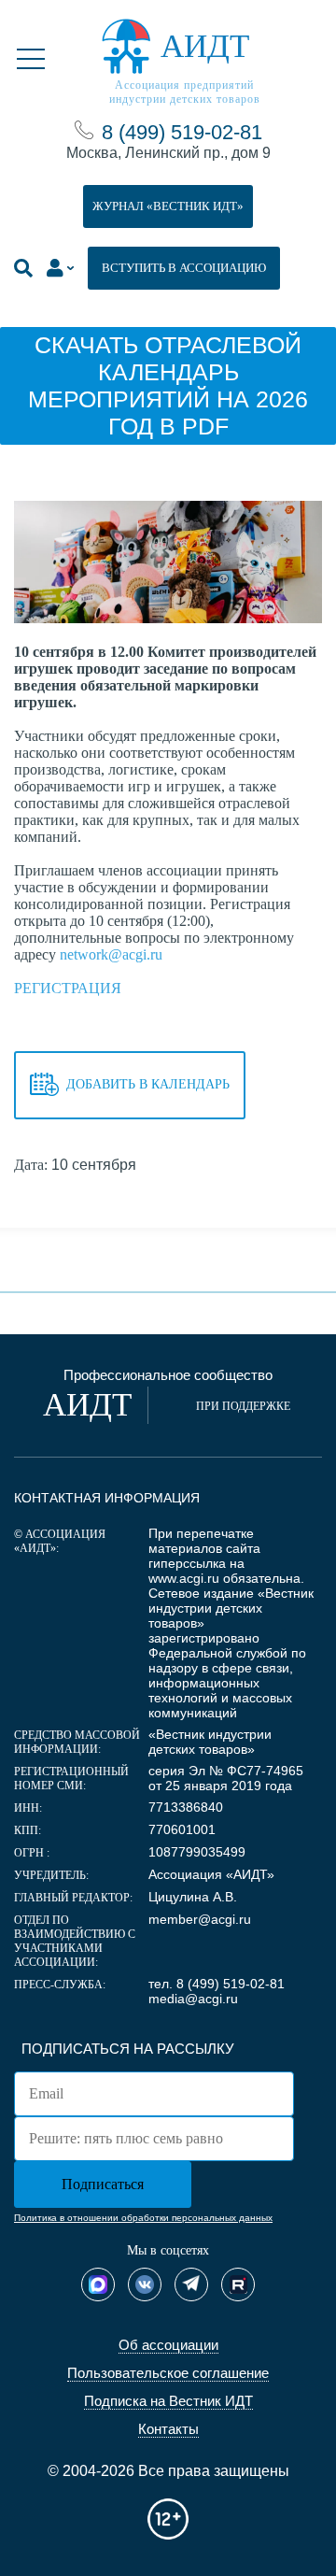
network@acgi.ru (111, 954)
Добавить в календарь (148, 1083)
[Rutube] (238, 2284)
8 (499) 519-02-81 (182, 132)
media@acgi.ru (193, 1999)
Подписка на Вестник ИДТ (168, 2401)
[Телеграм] (191, 2284)
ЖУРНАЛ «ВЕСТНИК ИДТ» (168, 206)
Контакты (168, 2429)
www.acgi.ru (184, 1578)
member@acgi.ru (200, 1919)
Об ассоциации (168, 2345)
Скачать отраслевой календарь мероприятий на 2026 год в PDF (168, 385)
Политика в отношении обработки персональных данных (143, 2218)
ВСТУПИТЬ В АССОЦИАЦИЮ (184, 268)
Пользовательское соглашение (168, 2373)
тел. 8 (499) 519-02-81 (217, 1984)
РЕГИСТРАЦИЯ (68, 988)
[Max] (98, 2284)
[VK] (145, 2284)
